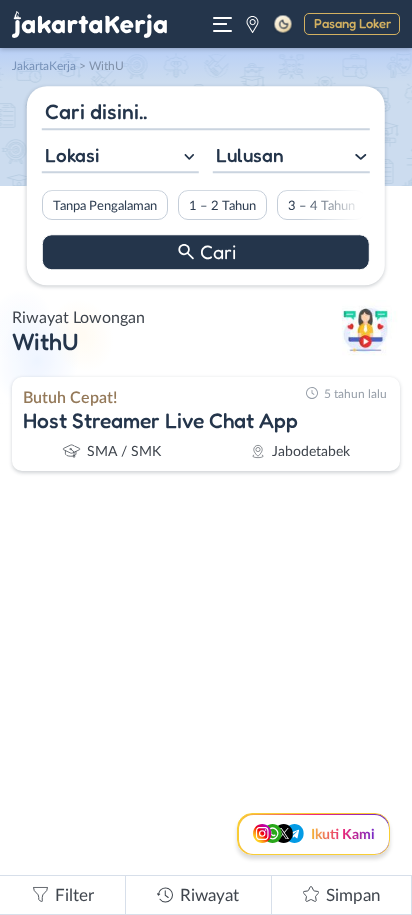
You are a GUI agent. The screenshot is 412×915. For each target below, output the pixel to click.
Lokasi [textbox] (72, 155)
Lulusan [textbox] (250, 155)
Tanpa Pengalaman (105, 206)
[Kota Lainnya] (252, 24)
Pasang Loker (352, 23)
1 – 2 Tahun (222, 206)
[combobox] (120, 157)
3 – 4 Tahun (321, 206)
